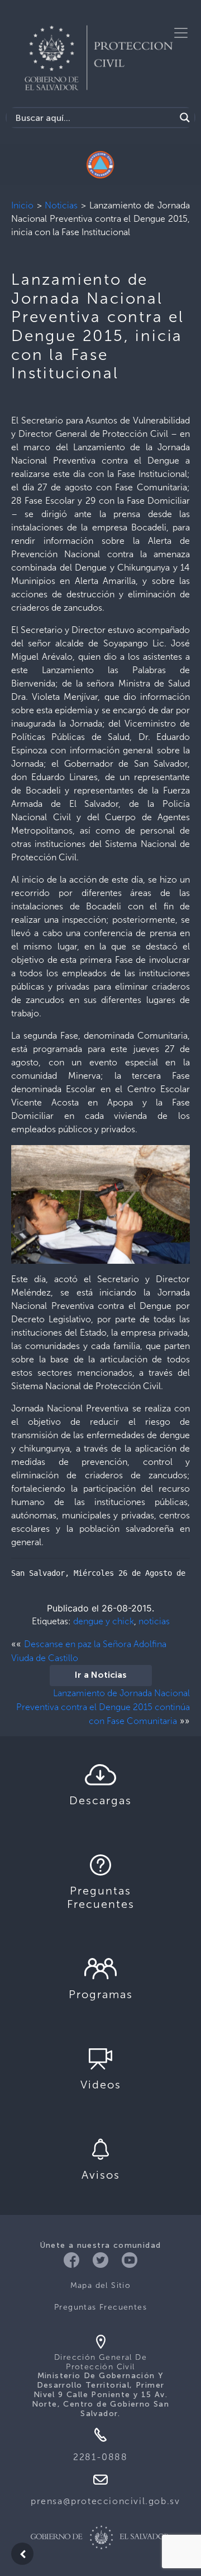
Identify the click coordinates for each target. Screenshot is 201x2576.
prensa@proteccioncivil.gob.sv (105, 2501)
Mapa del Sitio (101, 2285)
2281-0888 (100, 2457)
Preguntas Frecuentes (100, 2307)
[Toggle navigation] (181, 33)
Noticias (61, 205)
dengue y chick (104, 1621)
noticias (154, 1621)
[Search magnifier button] (185, 118)
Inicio (22, 205)
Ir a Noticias (101, 1676)
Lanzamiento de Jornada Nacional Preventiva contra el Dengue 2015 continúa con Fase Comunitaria (103, 1707)
